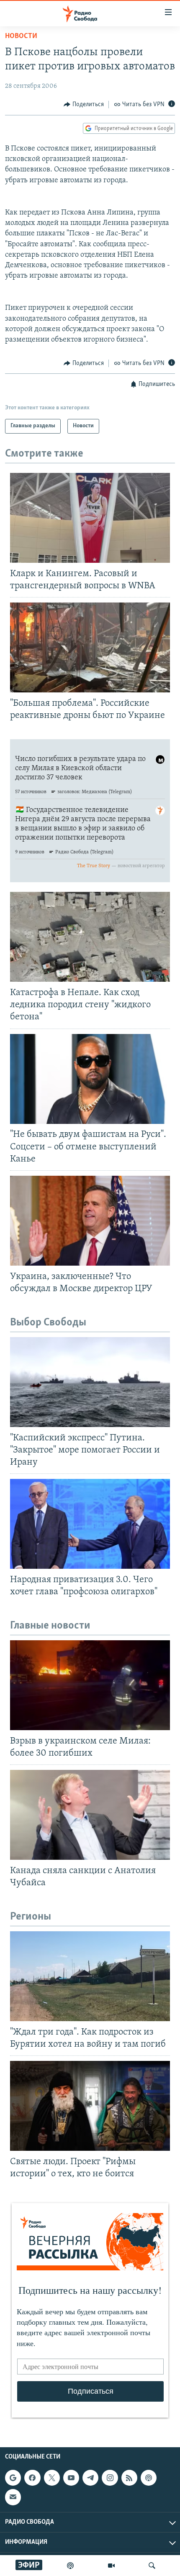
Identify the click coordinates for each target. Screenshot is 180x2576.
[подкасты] (70, 2566)
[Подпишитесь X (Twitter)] (52, 2478)
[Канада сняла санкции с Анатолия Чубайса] (90, 1815)
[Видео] (111, 2566)
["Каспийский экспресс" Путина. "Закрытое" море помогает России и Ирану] (90, 1382)
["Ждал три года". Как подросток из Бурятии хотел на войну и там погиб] (90, 1976)
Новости (21, 36)
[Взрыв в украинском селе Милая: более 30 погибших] (90, 1685)
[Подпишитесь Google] (13, 2478)
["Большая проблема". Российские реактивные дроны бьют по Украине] (90, 647)
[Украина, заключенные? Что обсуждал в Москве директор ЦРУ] (90, 1221)
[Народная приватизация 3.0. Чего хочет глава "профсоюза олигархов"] (90, 1524)
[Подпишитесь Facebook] (32, 2478)
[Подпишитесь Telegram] (90, 2478)
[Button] (84, 105)
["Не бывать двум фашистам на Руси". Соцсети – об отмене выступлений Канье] (90, 1079)
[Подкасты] (149, 2478)
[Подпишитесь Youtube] (71, 2478)
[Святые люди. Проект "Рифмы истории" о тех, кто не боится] (90, 2106)
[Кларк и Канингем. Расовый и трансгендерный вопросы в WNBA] (90, 518)
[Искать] (152, 2566)
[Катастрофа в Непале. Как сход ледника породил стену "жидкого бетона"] (90, 937)
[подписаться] (13, 2497)
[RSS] (129, 2478)
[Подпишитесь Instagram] (110, 2478)
